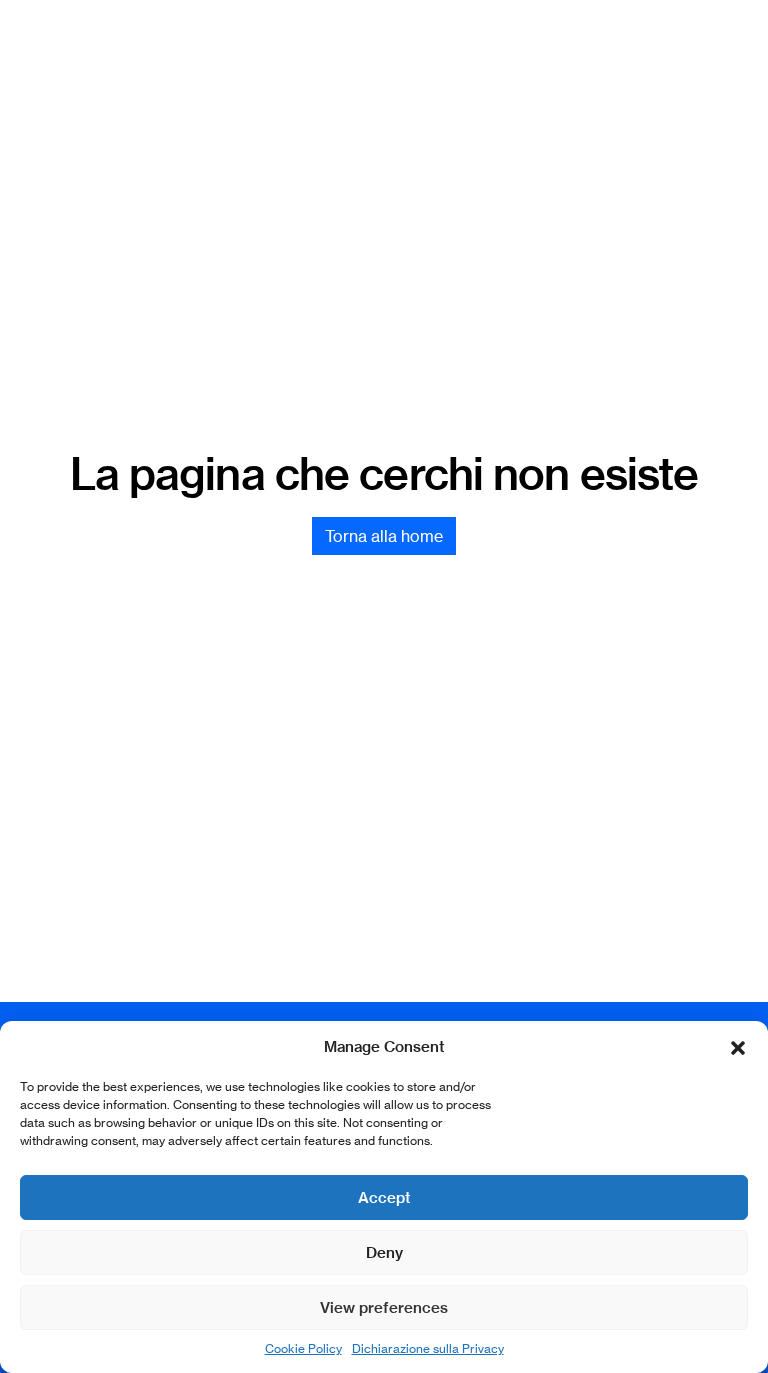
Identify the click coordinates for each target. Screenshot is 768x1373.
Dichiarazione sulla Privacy (428, 1348)
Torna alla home (384, 536)
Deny (384, 1252)
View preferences (384, 1307)
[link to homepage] (376, 56)
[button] (738, 1047)
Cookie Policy (303, 1348)
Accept (384, 1197)
